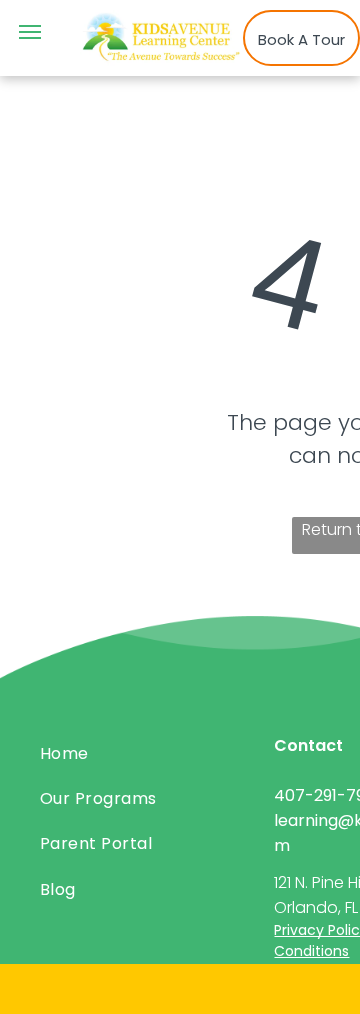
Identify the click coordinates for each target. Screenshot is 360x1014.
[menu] (30, 32)
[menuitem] (149, 752)
